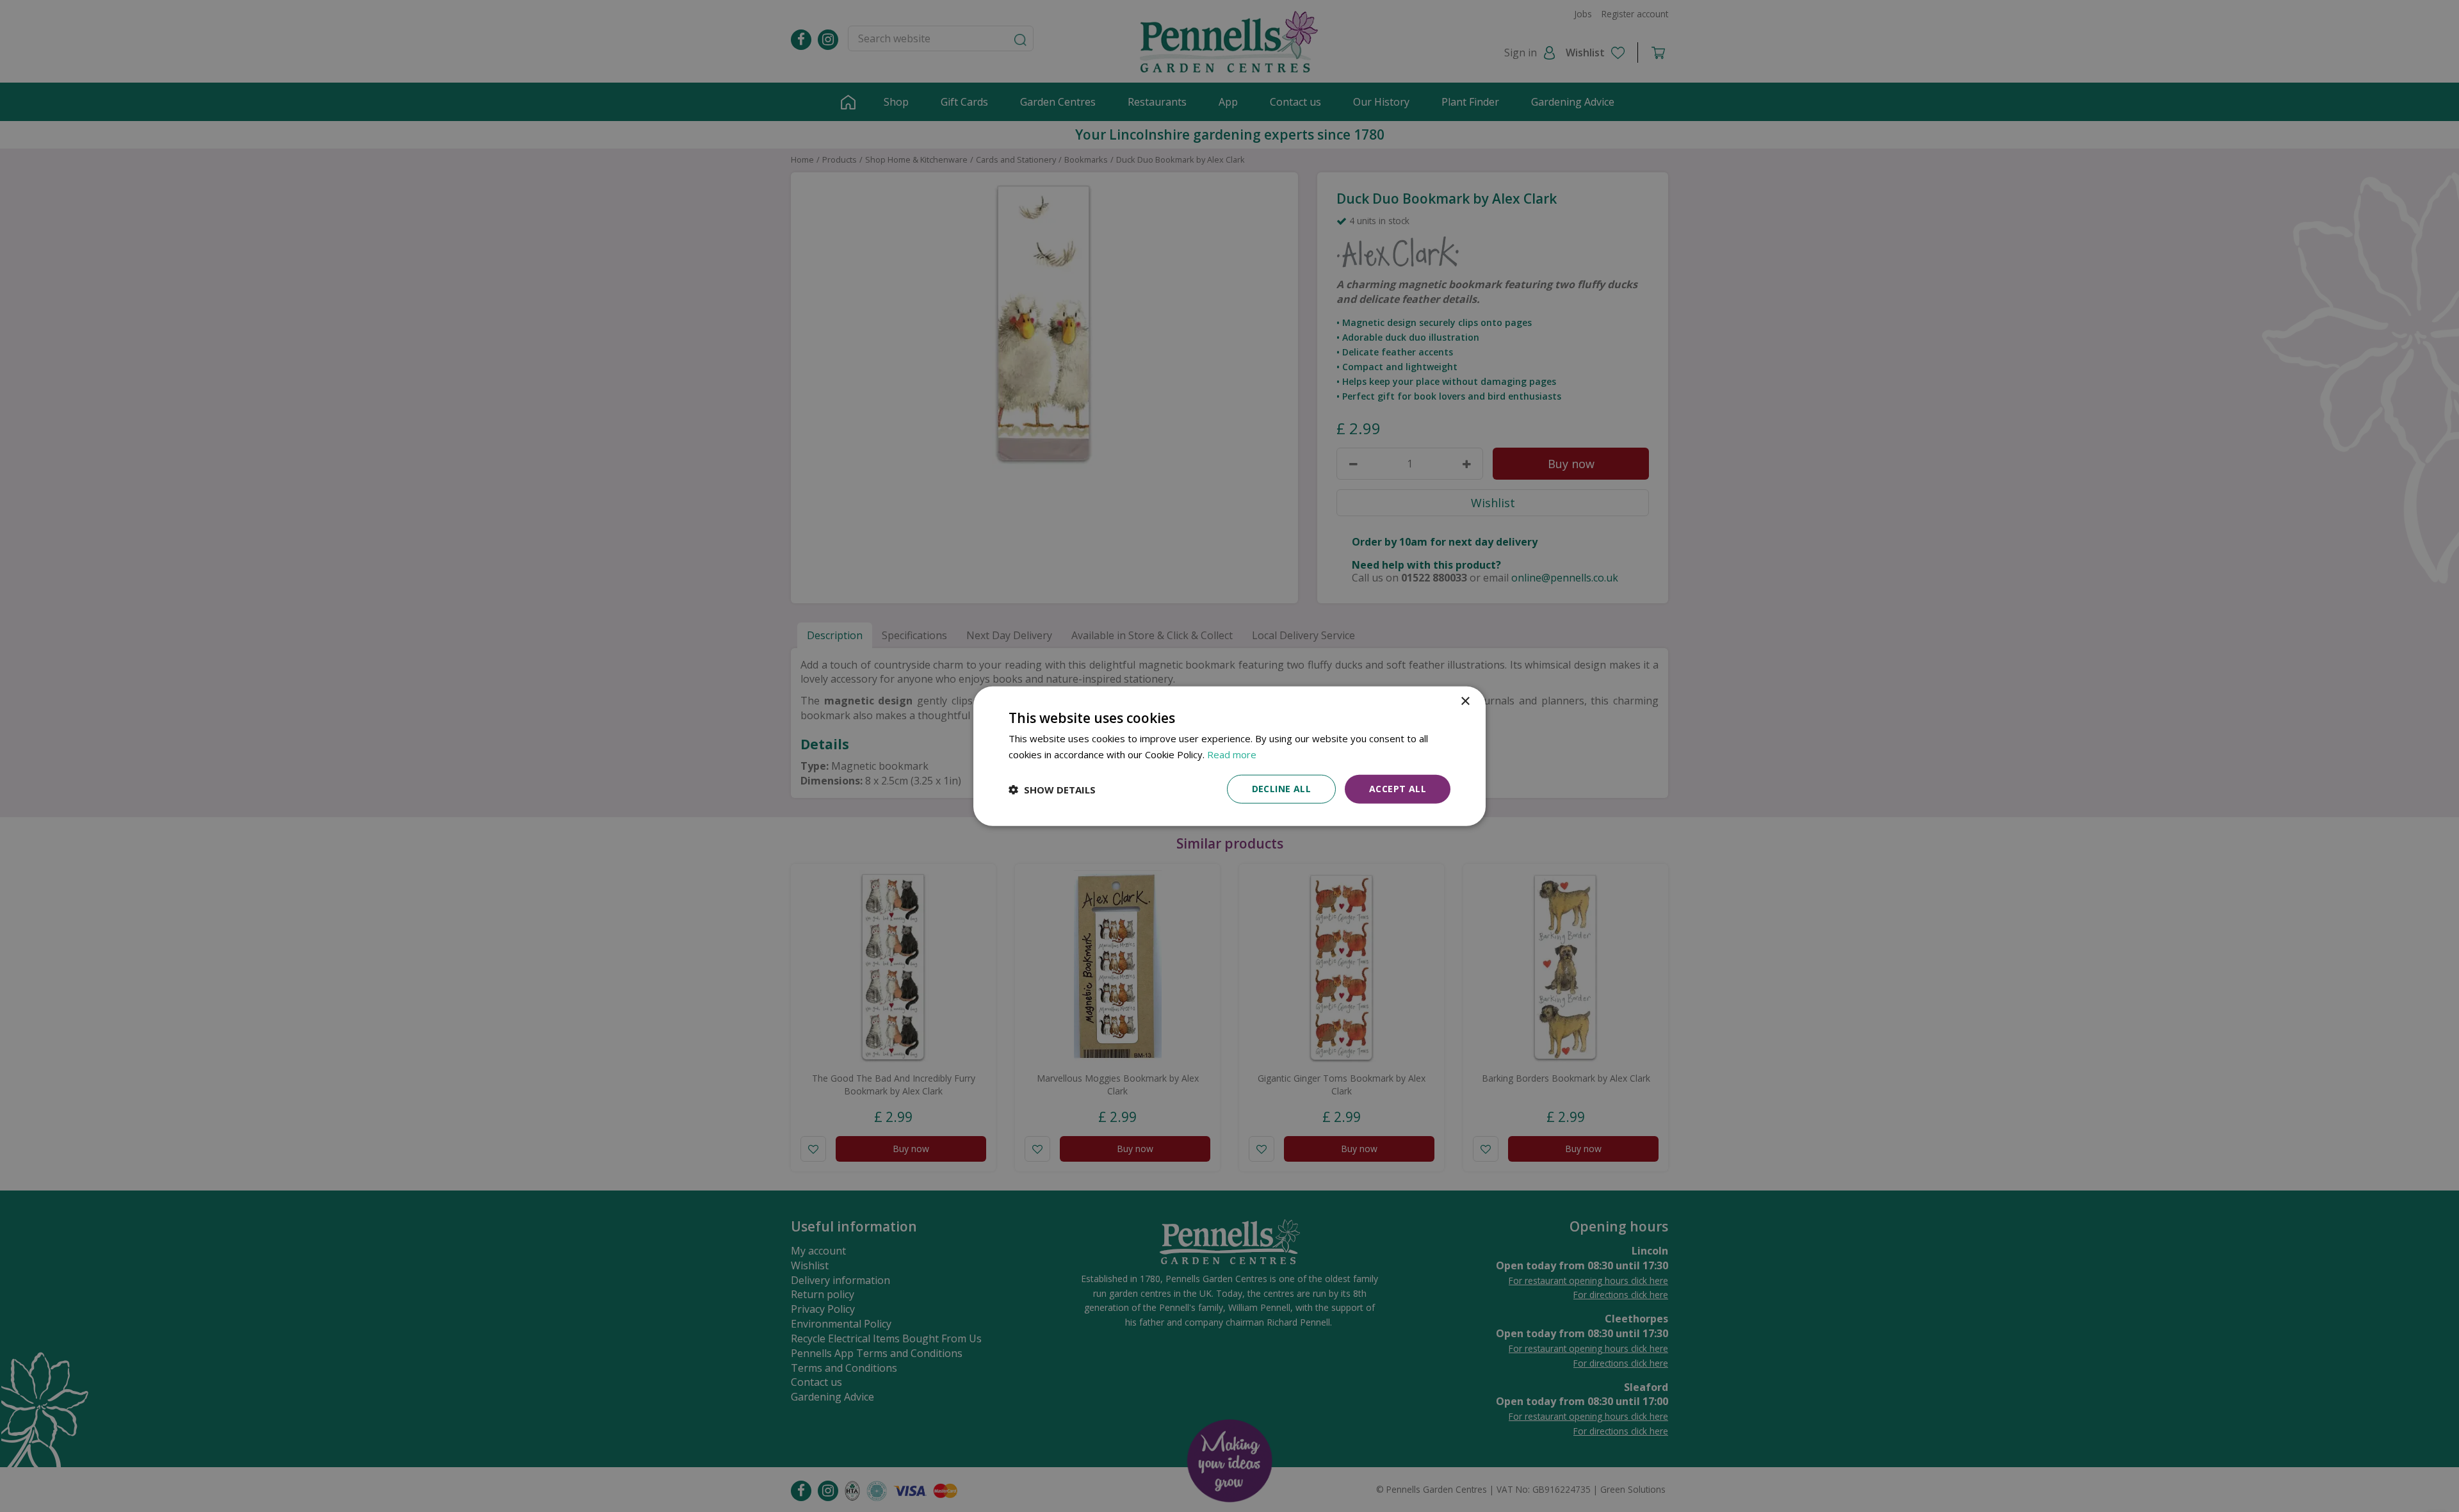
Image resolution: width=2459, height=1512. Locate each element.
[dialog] (1229, 756)
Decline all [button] (1281, 789)
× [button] (1465, 701)
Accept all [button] (1398, 789)
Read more (1232, 754)
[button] (1052, 789)
